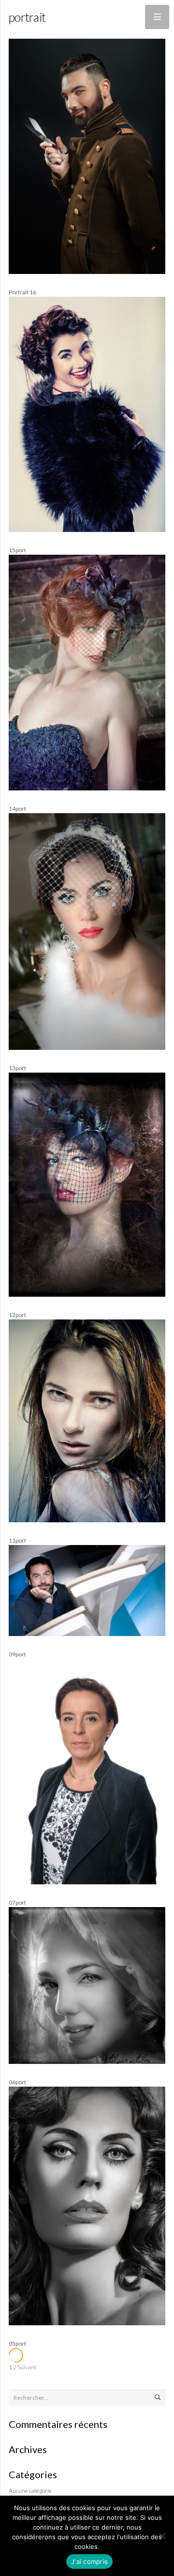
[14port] (87, 788)
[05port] (87, 2323)
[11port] (87, 1520)
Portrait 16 (22, 292)
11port (17, 1540)
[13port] (87, 1048)
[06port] (87, 2062)
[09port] (87, 1634)
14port (17, 809)
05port (17, 2343)
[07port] (87, 1882)
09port (17, 1654)
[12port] (87, 1295)
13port (17, 1068)
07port (17, 1902)
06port (17, 2082)
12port (17, 1315)
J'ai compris (89, 2561)
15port (17, 550)
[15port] (87, 530)
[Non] (162, 2536)
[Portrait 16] (87, 272)
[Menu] (157, 17)
